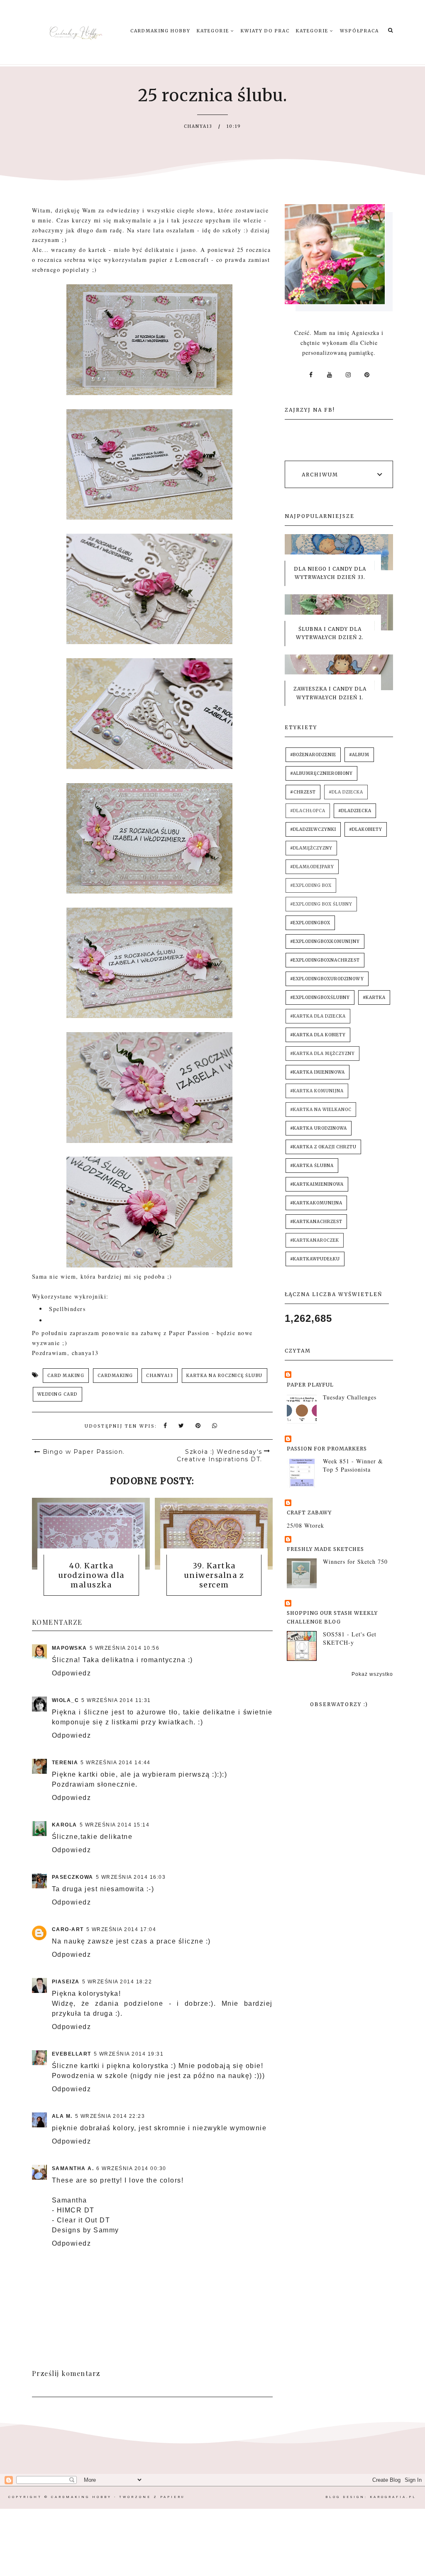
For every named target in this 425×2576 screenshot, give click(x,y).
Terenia (65, 1763)
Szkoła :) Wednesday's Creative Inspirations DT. (220, 1455)
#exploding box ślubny (321, 904)
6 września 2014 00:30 (131, 2168)
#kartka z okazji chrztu (323, 1147)
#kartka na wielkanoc (321, 1110)
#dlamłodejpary (312, 867)
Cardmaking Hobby (160, 31)
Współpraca (359, 31)
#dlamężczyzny (311, 848)
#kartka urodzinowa (319, 1128)
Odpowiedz (72, 1673)
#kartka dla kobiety (318, 1035)
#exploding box (311, 885)
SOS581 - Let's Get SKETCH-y (350, 1638)
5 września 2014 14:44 (116, 1763)
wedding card (57, 1394)
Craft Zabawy (309, 1513)
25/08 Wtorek (305, 1525)
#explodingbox (310, 923)
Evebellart (72, 2054)
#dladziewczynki (313, 829)
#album (359, 755)
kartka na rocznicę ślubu (225, 1376)
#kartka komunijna (317, 1091)
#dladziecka (355, 811)
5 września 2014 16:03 (131, 1877)
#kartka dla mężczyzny (322, 1054)
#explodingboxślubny (320, 997)
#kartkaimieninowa (317, 1184)
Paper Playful (310, 1385)
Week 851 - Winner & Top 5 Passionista (353, 1465)
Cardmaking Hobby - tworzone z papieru (118, 2497)
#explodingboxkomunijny (325, 941)
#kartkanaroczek (315, 1240)
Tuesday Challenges (350, 1397)
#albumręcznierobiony (321, 773)
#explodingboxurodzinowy (327, 979)
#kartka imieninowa (318, 1072)
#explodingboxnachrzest (325, 960)
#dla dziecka (346, 792)
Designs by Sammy (85, 2230)
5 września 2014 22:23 (110, 2116)
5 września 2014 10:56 (125, 1648)
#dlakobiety (366, 829)
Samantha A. (73, 2168)
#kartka (374, 997)
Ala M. (62, 2116)
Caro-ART (68, 1929)
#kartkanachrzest (316, 1222)
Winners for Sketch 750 (355, 1561)
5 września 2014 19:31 (129, 2054)
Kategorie (214, 31)
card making (66, 1376)
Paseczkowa (73, 1877)
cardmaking (115, 1376)
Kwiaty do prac (265, 31)
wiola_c (66, 1700)
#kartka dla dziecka (318, 1016)
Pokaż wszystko (372, 1674)
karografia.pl (393, 2497)
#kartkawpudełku (315, 1259)
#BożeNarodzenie (313, 755)
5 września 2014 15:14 (115, 1825)
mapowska (70, 1648)
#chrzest (303, 792)
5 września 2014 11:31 (116, 1700)
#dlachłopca (308, 811)
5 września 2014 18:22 (117, 1982)
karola (65, 1825)
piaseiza (66, 1982)
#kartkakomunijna (316, 1203)
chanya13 (160, 1376)
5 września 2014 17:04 (121, 1929)
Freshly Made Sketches (325, 1549)
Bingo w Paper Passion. (84, 1452)
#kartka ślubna (312, 1166)
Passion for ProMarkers (327, 1449)
